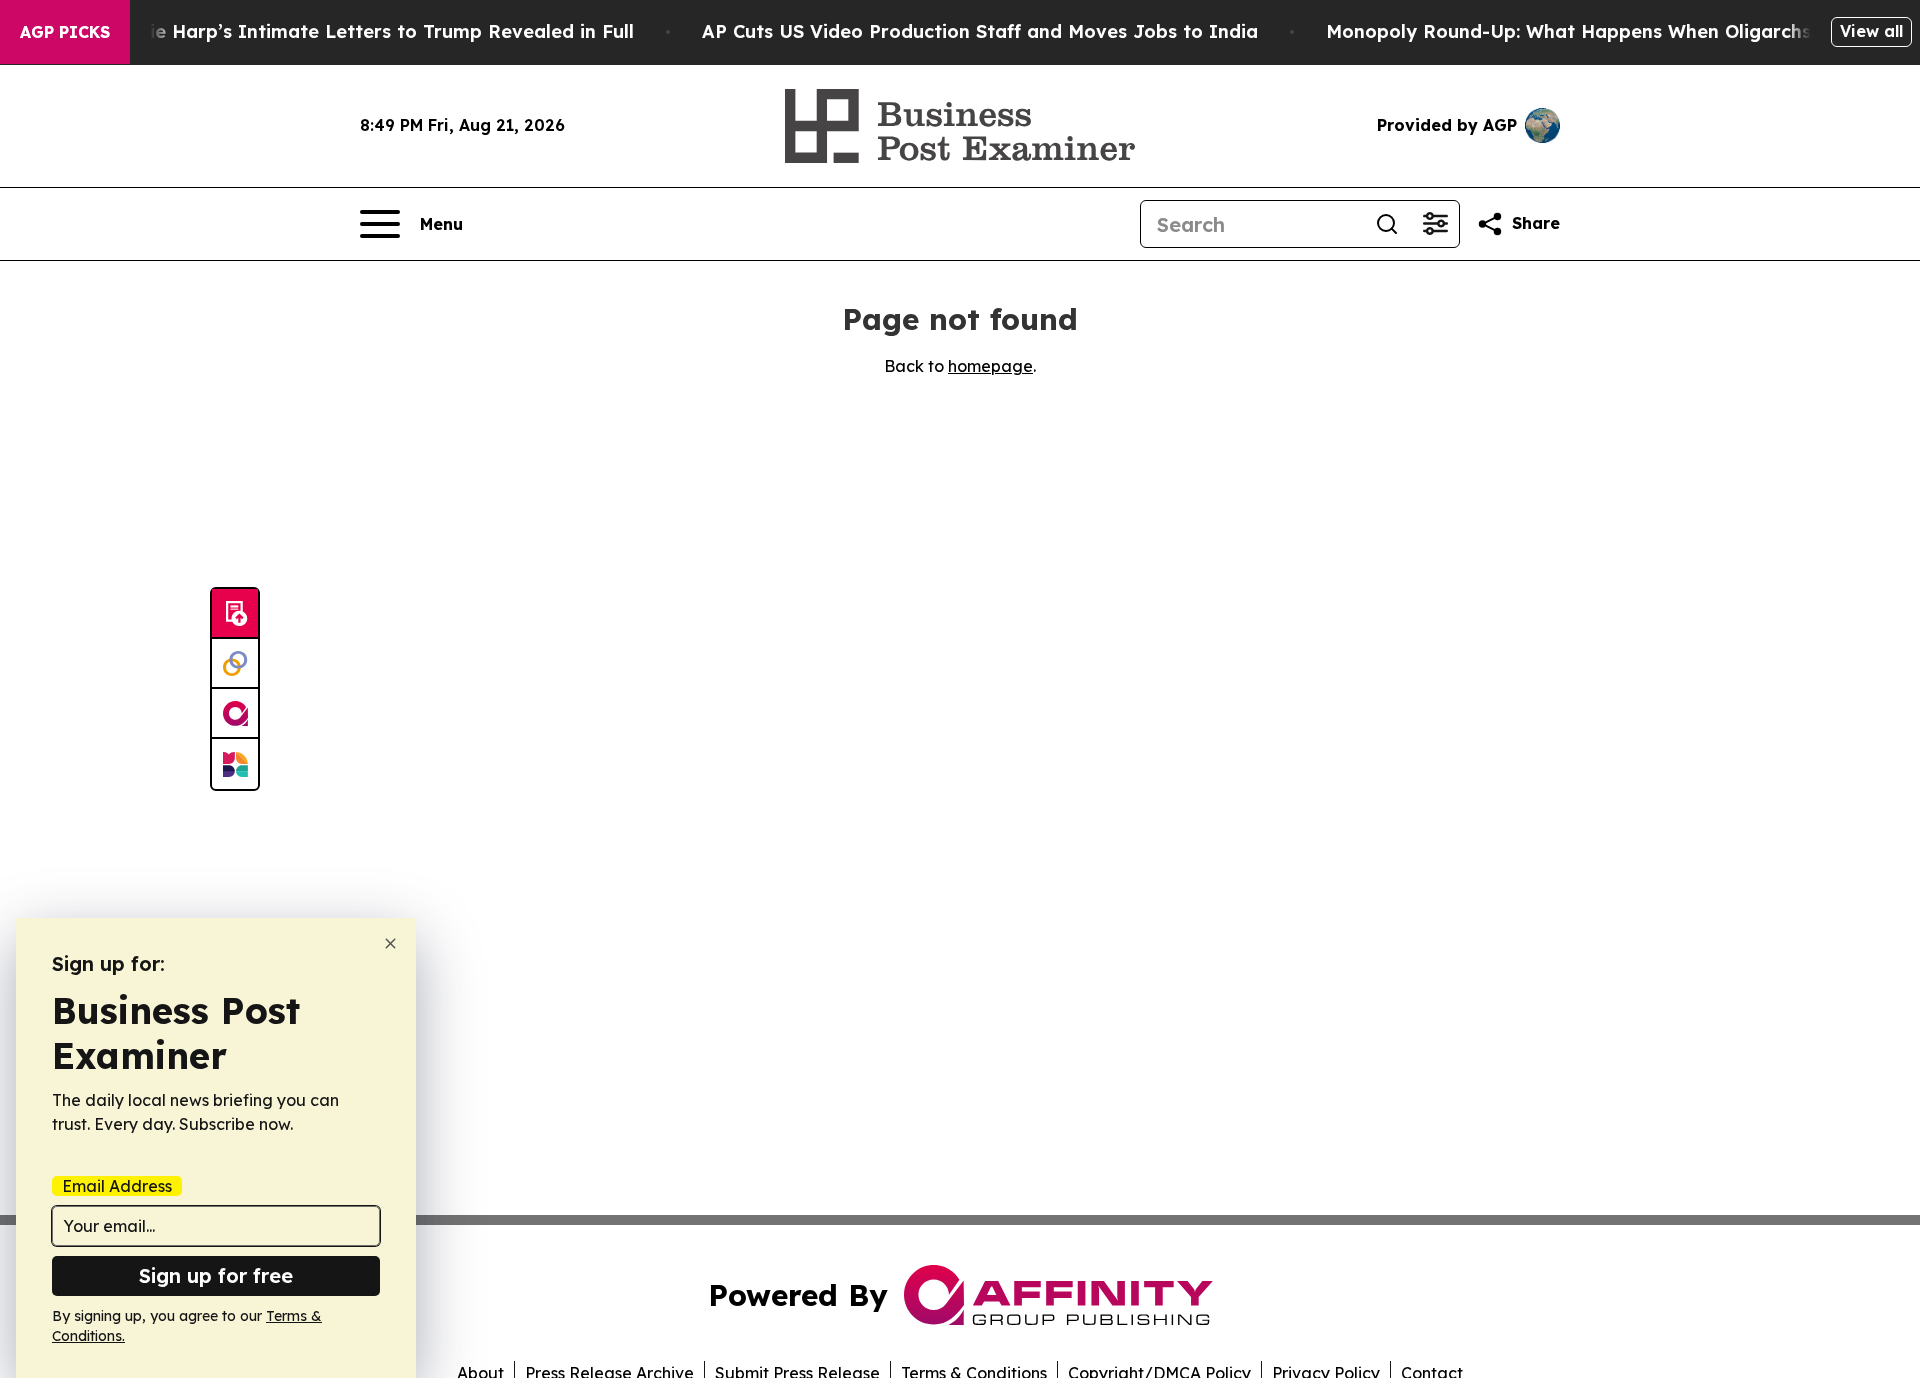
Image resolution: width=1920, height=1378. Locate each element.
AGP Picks (65, 32)
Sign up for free (216, 1275)
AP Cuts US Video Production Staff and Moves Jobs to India (980, 31)
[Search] (1387, 224)
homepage (990, 366)
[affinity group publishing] (235, 714)
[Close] (390, 943)
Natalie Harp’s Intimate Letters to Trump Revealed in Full (366, 31)
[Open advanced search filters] (1435, 224)
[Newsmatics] (235, 764)
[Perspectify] (235, 664)
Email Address (117, 1186)
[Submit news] (235, 614)
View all (1871, 31)
